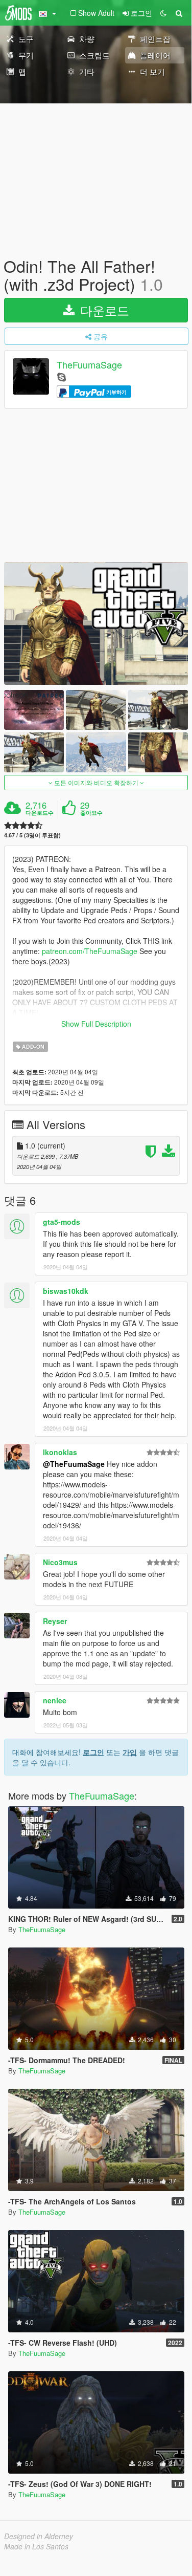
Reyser (55, 1621)
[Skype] (62, 376)
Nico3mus (60, 1562)
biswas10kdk (66, 1291)
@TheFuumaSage (74, 1464)
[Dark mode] (163, 13)
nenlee (55, 1700)
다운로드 (103, 310)
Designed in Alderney (39, 2536)
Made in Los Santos (36, 2546)
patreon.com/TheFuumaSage (90, 951)
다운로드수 (40, 813)
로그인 (93, 1752)
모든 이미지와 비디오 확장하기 (96, 782)
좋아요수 (91, 813)
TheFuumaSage (89, 365)
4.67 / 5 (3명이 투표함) (32, 835)
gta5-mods (62, 1222)
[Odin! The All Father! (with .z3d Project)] (96, 623)
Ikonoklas (60, 1452)
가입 (130, 1752)
